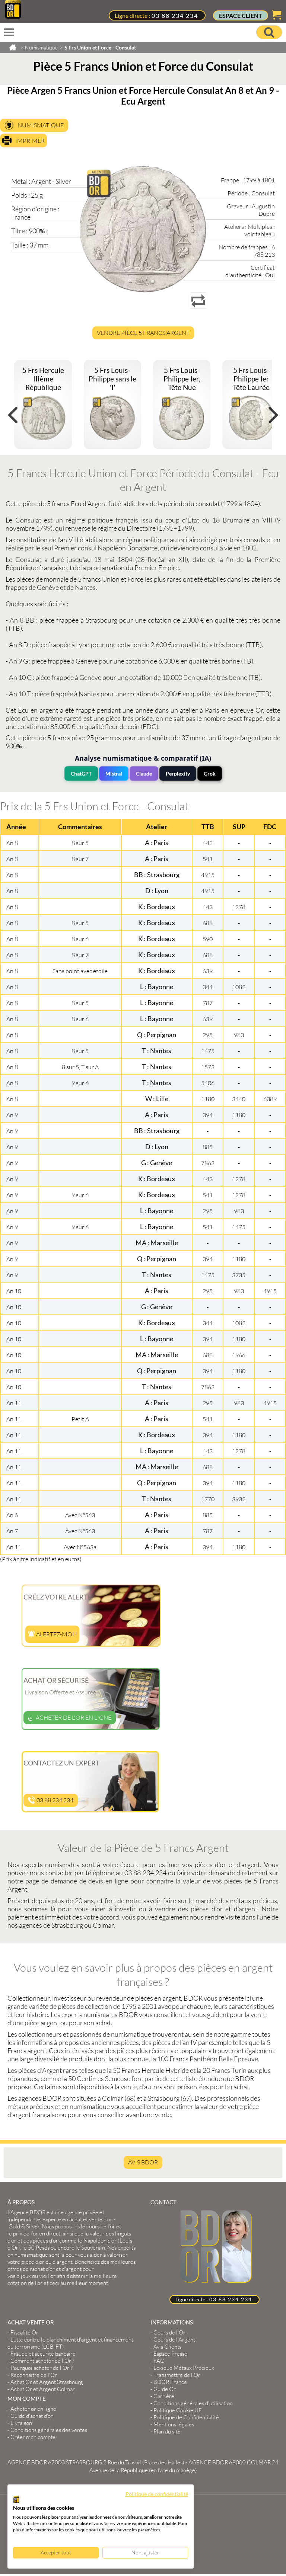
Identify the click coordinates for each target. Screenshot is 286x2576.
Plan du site (167, 2431)
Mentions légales (174, 2424)
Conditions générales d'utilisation (193, 2403)
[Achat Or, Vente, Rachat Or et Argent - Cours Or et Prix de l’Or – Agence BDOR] (13, 16)
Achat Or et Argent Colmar (43, 2389)
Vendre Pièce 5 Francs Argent (143, 333)
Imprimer (30, 141)
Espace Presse (170, 2354)
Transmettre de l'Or (177, 2375)
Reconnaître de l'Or (34, 2375)
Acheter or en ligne (33, 2409)
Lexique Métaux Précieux (184, 2368)
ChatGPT (81, 774)
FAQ (159, 2361)
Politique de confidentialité (157, 2494)
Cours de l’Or (169, 2332)
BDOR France (170, 2382)
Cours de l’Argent (174, 2340)
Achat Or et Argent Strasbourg (47, 2382)
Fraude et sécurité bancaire (43, 2354)
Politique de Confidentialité (186, 2417)
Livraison (21, 2423)
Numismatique (41, 125)
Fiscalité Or (24, 2332)
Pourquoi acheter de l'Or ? (42, 2368)
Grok (210, 774)
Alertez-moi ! (56, 1634)
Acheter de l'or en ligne (74, 1717)
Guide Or (165, 2389)
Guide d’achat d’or (32, 2416)
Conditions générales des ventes (49, 2430)
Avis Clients (167, 2347)
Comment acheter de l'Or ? (42, 2361)
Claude (144, 774)
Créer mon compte (33, 2437)
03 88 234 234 (175, 15)
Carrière (164, 2396)
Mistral (114, 774)
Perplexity (178, 774)
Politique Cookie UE (178, 2410)
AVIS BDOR (143, 2162)
